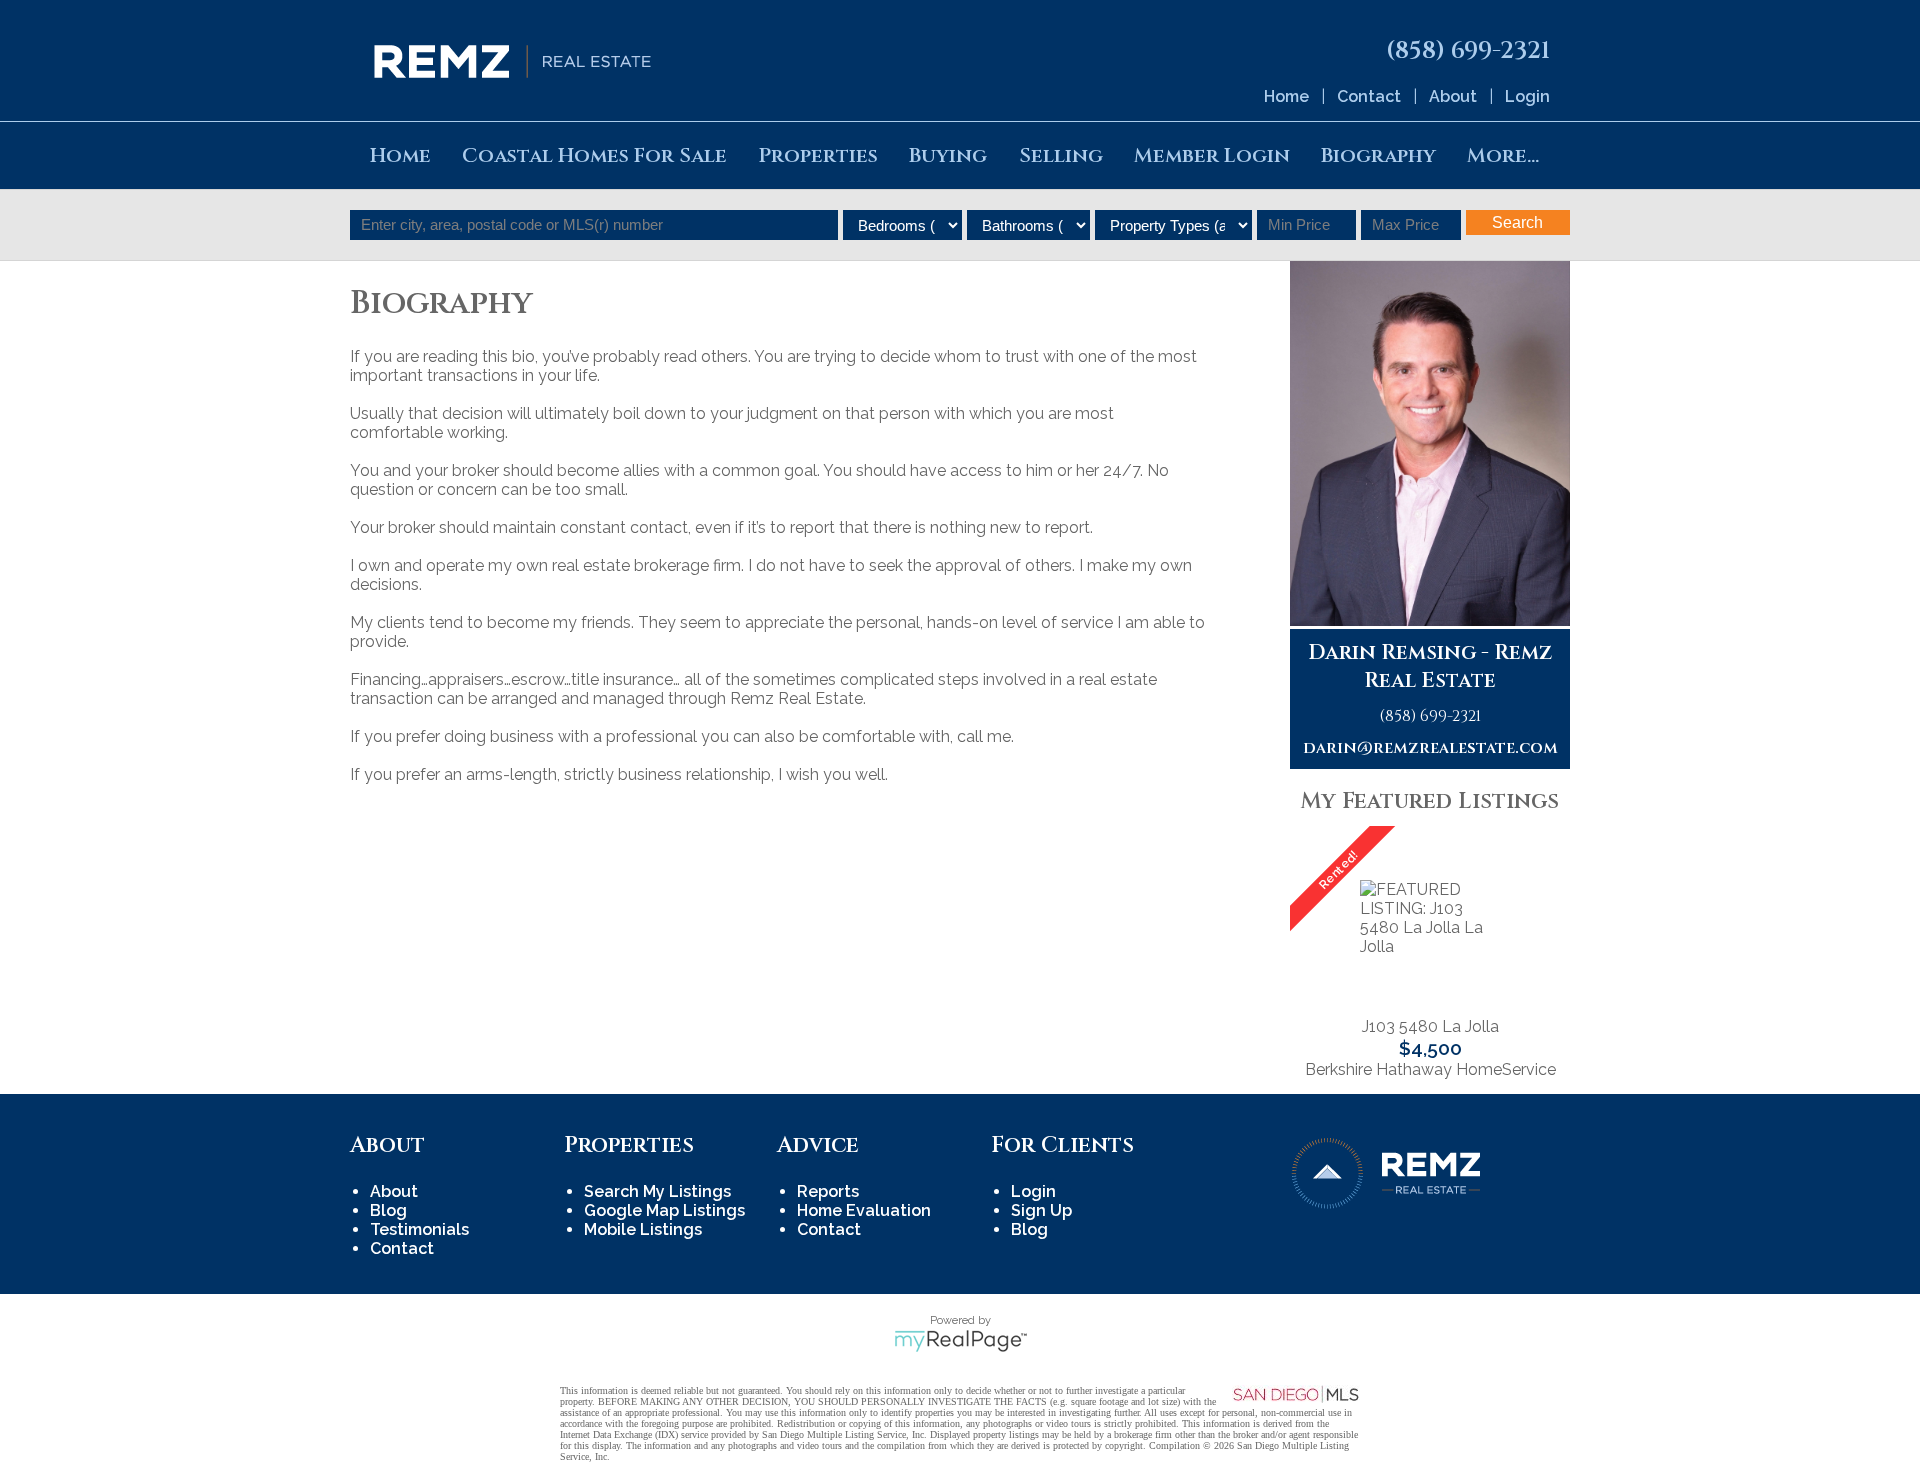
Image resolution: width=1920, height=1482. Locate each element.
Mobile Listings (643, 1229)
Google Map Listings (664, 1210)
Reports (828, 1191)
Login (1527, 96)
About (1453, 96)
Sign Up (1041, 1210)
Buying (948, 155)
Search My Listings (657, 1191)
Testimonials (419, 1229)
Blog (388, 1210)
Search (1517, 222)
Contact (1369, 96)
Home (1286, 96)
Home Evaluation (864, 1210)
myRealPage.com (960, 1341)
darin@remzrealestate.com (1430, 748)
